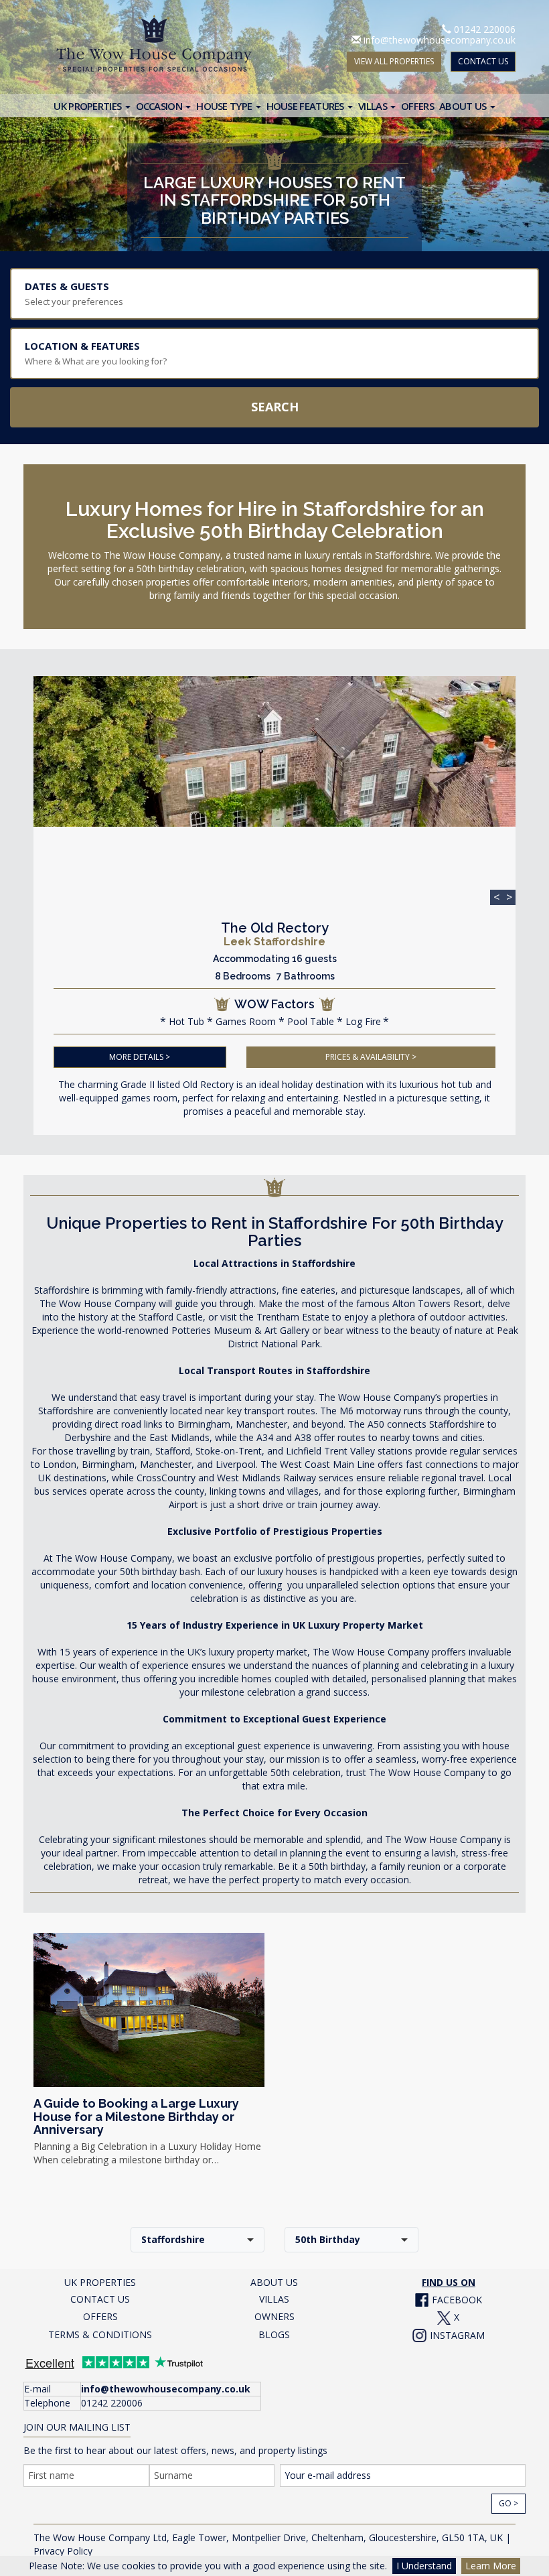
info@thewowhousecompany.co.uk (440, 40)
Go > (508, 2503)
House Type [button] (225, 106)
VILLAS (274, 2299)
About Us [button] (464, 106)
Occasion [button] (160, 106)
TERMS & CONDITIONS (100, 2334)
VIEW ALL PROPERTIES (394, 61)
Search (275, 407)
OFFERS (100, 2316)
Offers (417, 106)
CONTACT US (483, 61)
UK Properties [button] (88, 106)
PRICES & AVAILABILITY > (371, 1057)
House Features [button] (307, 106)
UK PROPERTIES (100, 2282)
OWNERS (274, 2316)
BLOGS (274, 2334)
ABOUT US (274, 2282)
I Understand (424, 2566)
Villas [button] (374, 106)
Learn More (491, 2566)
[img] (274, 751)
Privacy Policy (63, 2551)
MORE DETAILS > (140, 1057)
